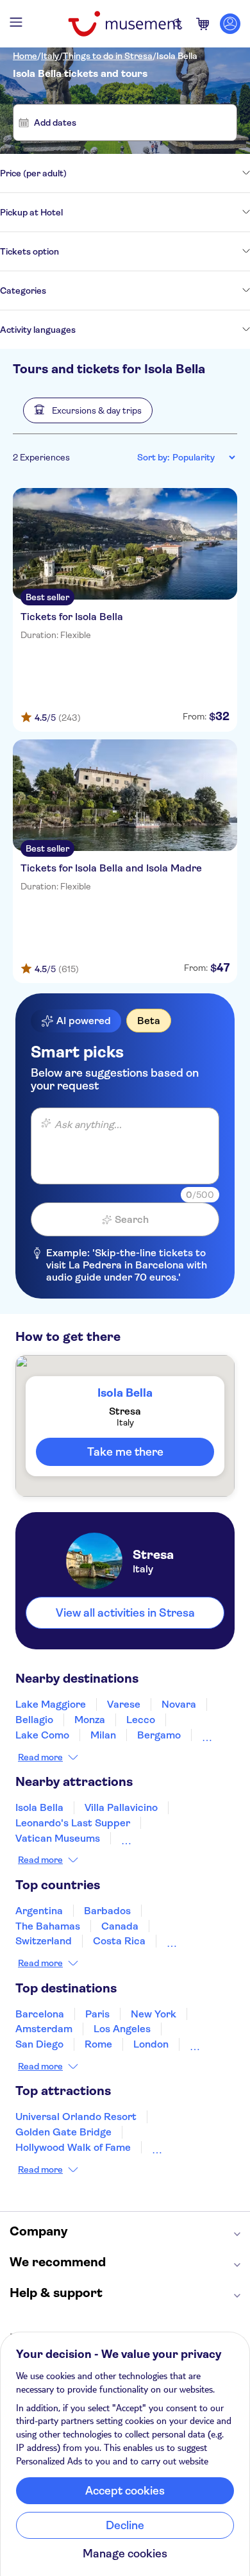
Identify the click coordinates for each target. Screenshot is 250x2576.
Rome (98, 2044)
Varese (124, 1704)
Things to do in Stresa (108, 56)
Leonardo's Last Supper (73, 1823)
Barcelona (40, 2014)
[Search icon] (178, 24)
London (151, 2044)
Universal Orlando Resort (76, 2117)
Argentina (39, 1911)
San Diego (39, 2044)
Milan (103, 1735)
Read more (40, 1757)
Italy (50, 56)
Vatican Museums (58, 1838)
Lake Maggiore (51, 1704)
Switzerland (44, 1941)
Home (25, 56)
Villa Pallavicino (121, 1807)
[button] (88, 410)
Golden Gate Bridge (63, 2132)
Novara (179, 1704)
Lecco (141, 1720)
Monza (90, 1720)
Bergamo (159, 1735)
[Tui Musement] (125, 24)
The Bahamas (48, 1926)
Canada (120, 1926)
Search (132, 1219)
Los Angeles (122, 2029)
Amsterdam (44, 2029)
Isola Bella (177, 56)
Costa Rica (119, 1941)
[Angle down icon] (158, 173)
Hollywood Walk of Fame (73, 2147)
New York (154, 2014)
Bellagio (34, 1720)
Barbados (107, 1911)
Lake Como (42, 1735)
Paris (97, 2014)
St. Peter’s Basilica (166, 1838)
